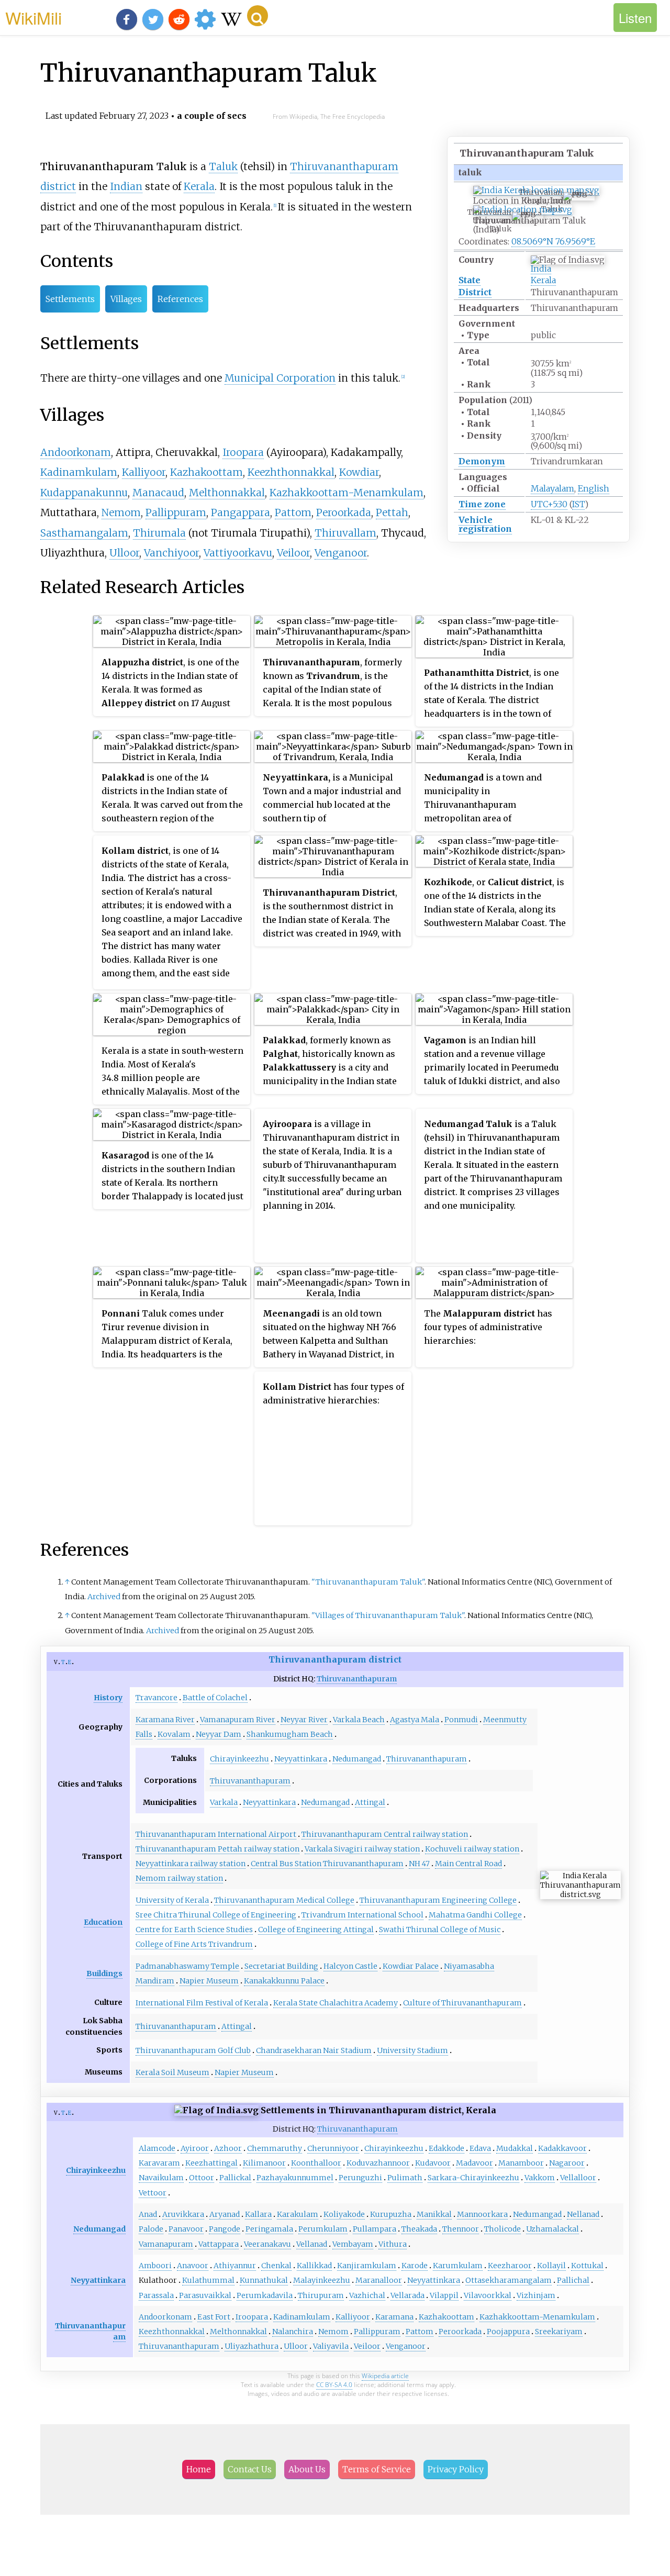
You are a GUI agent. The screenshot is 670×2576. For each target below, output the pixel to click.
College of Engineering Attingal (316, 1930)
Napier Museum (209, 1981)
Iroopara (243, 452)
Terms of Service (377, 2469)
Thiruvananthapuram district (335, 1659)
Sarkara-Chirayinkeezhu (473, 2178)
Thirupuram (321, 2295)
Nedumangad (357, 1759)
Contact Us (250, 2469)
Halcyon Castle (350, 1966)
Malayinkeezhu (322, 2280)
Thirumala (159, 533)
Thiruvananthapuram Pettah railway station (217, 1849)
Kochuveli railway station (472, 1849)
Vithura (393, 2244)
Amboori (155, 2266)
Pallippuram (176, 512)
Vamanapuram (166, 2244)
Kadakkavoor (562, 2148)
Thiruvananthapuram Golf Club (193, 2050)
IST (578, 504)
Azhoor (228, 2148)
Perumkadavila (265, 2295)
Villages (126, 299)
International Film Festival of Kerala (202, 2003)
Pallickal (235, 2178)
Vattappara (219, 2244)
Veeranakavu (267, 2244)
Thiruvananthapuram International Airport (216, 1834)
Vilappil (444, 2295)
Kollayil (551, 2266)
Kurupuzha (391, 2214)
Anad (148, 2214)
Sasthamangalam (84, 533)
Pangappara (241, 512)
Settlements (70, 299)
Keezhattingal (211, 2163)
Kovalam (174, 1734)
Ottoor (202, 2178)
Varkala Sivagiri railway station (362, 1849)
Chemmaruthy (275, 2148)
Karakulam (298, 2214)
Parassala (156, 2295)
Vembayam (353, 2244)
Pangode (225, 2229)
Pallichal (573, 2280)
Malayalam (552, 488)
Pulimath (405, 2178)
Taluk (223, 166)
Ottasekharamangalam (509, 2280)
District (475, 292)
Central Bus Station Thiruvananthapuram (327, 1864)
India (541, 269)
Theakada (419, 2229)
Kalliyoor (144, 472)
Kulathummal (208, 2280)
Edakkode (446, 2148)
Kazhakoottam (206, 472)
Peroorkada (344, 512)
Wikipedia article (385, 2376)
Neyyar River (304, 1720)
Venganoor (341, 553)
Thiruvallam (345, 533)
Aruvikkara (183, 2214)
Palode (151, 2229)
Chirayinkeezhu (239, 1759)
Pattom (293, 512)
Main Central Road (468, 1864)
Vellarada (407, 2295)
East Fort (214, 2317)
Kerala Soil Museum (172, 2072)
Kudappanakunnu (84, 493)
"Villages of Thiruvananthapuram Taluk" (388, 1615)
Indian (126, 186)
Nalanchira (293, 2332)
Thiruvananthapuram (357, 1679)
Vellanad (312, 2244)
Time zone (482, 504)
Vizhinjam (536, 2295)
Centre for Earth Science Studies (194, 1930)
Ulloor (124, 553)
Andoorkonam (76, 452)
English (594, 488)
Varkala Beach (359, 1720)
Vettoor (153, 2193)
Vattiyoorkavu (238, 553)
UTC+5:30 (549, 504)
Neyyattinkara (301, 1759)
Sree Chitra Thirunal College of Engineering (216, 1915)
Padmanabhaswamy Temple (187, 1966)
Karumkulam (458, 2266)
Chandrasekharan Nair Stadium (314, 2050)
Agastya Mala (415, 1720)
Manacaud (158, 493)
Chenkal (276, 2266)
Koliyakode (344, 2214)
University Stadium (412, 2050)
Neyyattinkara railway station (191, 1864)
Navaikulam (161, 2178)
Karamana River (165, 1720)
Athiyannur (235, 2266)
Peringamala (269, 2229)
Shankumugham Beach (290, 1734)
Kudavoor (433, 2163)
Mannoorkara (482, 2214)
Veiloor (293, 553)
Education (103, 1922)
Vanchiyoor (171, 553)
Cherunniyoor (333, 2148)
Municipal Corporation (280, 378)
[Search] (258, 16)
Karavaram (159, 2163)
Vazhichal (367, 2295)
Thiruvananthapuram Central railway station (385, 1834)
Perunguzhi (360, 2178)
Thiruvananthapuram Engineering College (438, 1900)
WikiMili (33, 17)
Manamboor (521, 2163)
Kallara (258, 2214)
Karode (415, 2266)
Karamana (394, 2317)
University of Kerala (172, 1900)
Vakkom (540, 2178)
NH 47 (419, 1864)
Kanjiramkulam (367, 2266)
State (470, 280)
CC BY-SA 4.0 (334, 2385)
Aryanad (225, 2214)
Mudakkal (515, 2148)
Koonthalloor (316, 2163)
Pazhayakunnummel (295, 2178)
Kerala (543, 280)
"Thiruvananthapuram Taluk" (368, 1582)
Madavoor (474, 2163)
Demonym (482, 461)
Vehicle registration (485, 524)
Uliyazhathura (252, 2346)
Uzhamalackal (552, 2229)
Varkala (224, 1802)
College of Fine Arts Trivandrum (194, 1944)
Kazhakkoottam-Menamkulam (347, 493)
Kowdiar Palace (411, 1966)
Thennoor (461, 2229)
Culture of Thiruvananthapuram (462, 2003)
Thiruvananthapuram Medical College (284, 1900)
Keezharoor (510, 2266)
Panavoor (186, 2229)
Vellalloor (578, 2178)
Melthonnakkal (227, 493)
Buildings (104, 1973)
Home (199, 2469)
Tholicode (502, 2229)
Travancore (157, 1698)
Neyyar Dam (219, 1734)
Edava (480, 2148)
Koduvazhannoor (378, 2163)
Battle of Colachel (215, 1698)
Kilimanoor (264, 2163)
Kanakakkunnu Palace (284, 1981)
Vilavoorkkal (488, 2295)
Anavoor (193, 2266)
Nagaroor (567, 2163)
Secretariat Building (281, 1966)
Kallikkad (314, 2266)
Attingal (370, 1802)
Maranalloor (379, 2280)
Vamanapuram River (238, 1720)
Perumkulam (323, 2229)
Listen (635, 18)
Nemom (121, 512)
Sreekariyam (559, 2332)
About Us (307, 2469)
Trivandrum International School (362, 1915)
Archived (104, 1597)
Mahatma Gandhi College (475, 1915)
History (108, 1698)
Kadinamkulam (79, 472)
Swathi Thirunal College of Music (440, 1930)
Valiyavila (331, 2346)
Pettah (392, 512)
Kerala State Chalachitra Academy (336, 2003)
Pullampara (375, 2229)
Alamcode (157, 2148)
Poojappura (508, 2332)
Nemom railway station (179, 1878)
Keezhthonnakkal (291, 472)
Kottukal (587, 2266)
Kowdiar (359, 472)
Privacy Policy (456, 2469)
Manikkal (434, 2214)
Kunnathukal (264, 2280)
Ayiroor (195, 2148)
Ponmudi (461, 1720)
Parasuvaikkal (205, 2295)
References (180, 299)
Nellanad (583, 2214)
